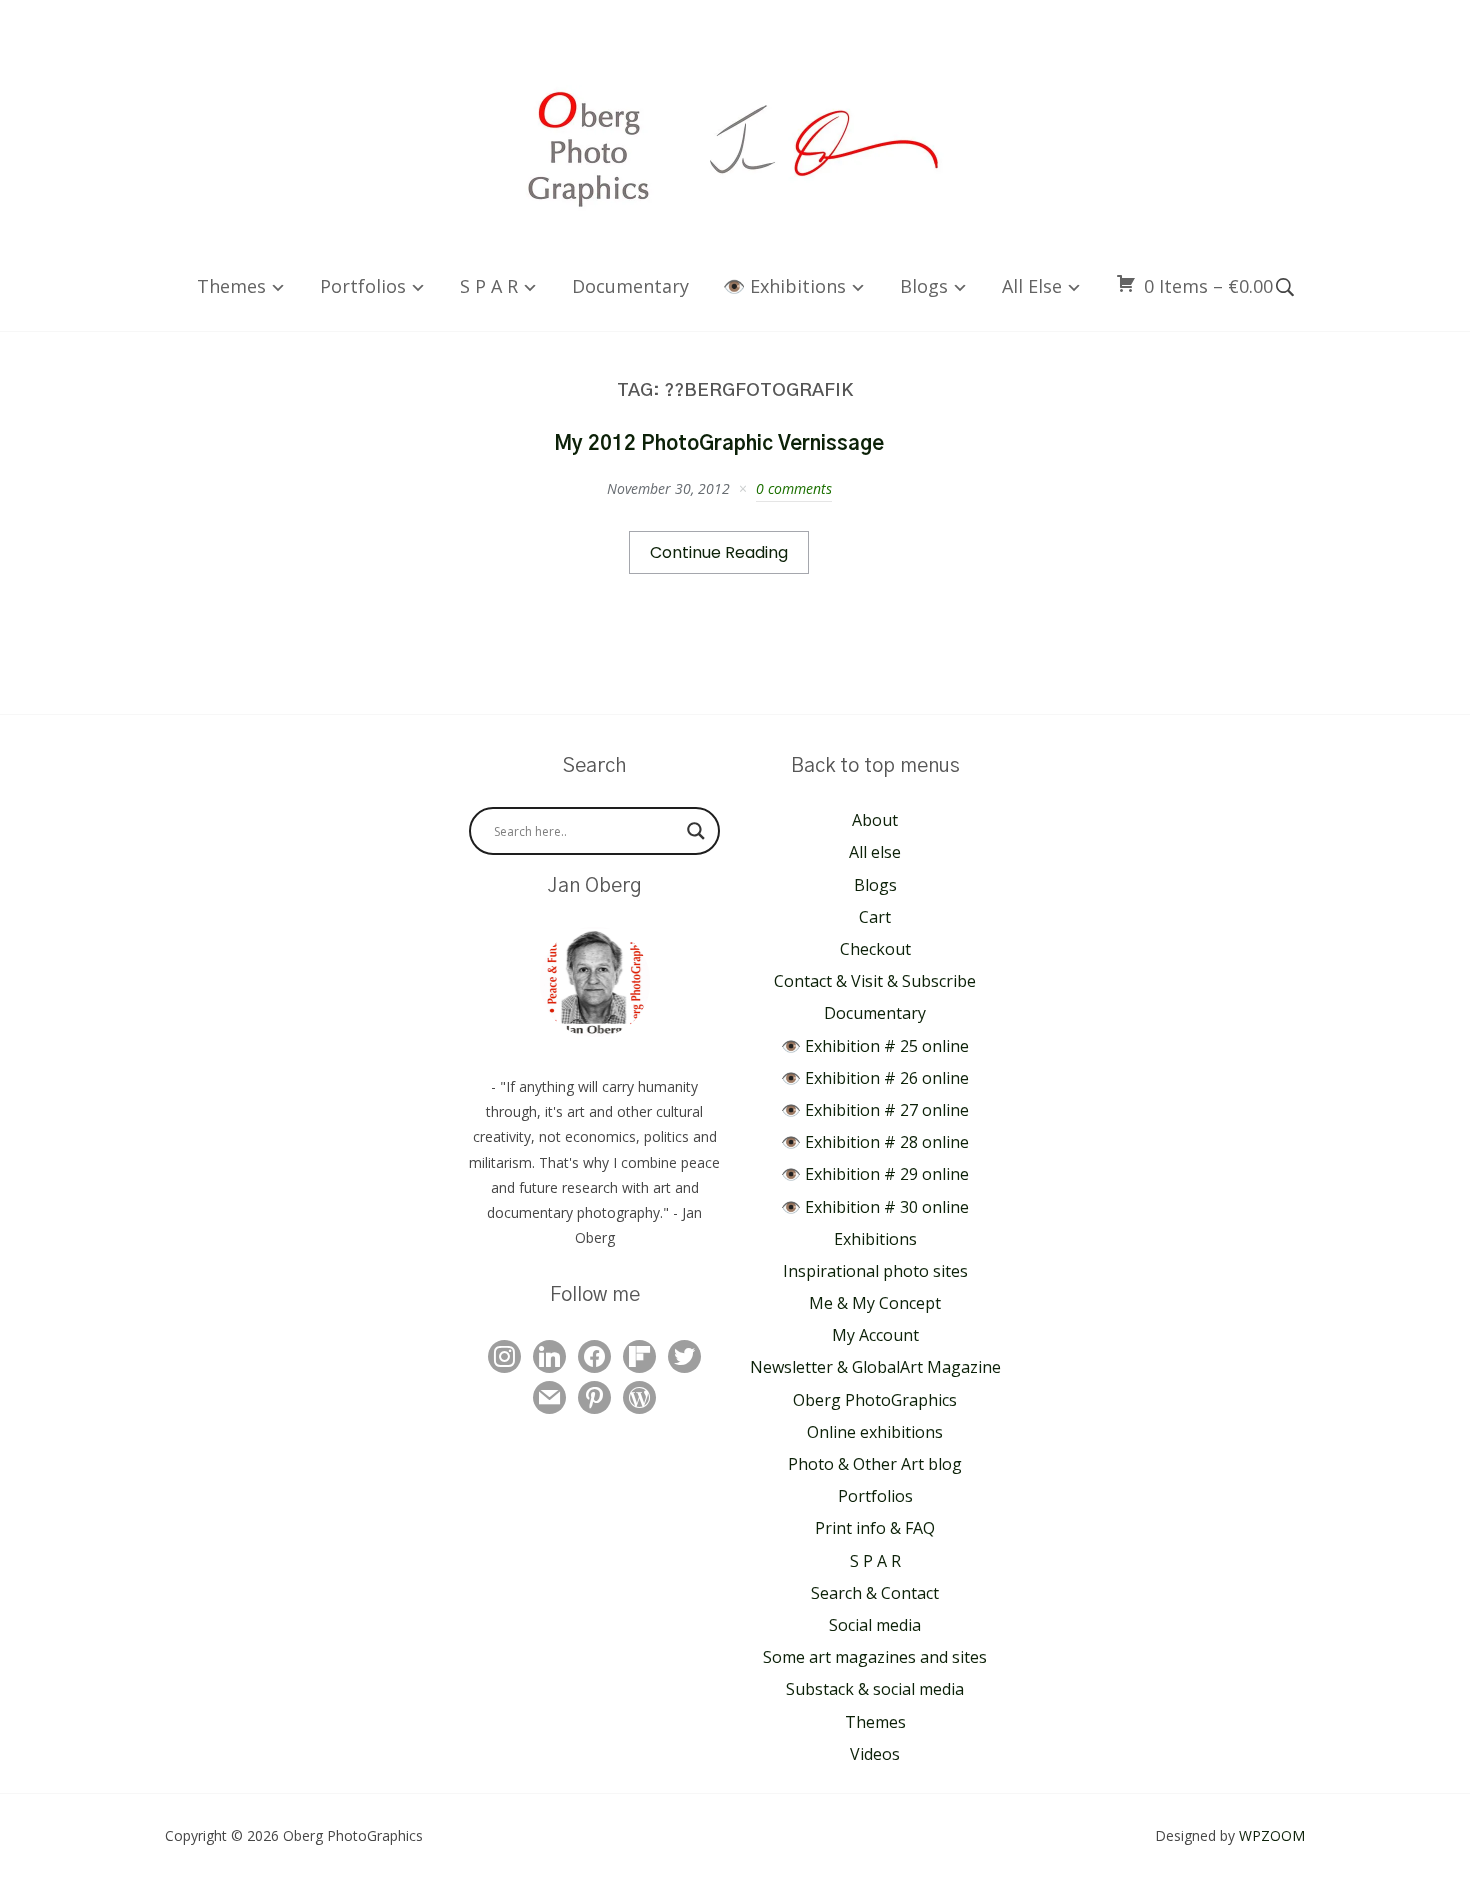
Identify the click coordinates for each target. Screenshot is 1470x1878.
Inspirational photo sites (875, 1271)
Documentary (630, 286)
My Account (875, 1335)
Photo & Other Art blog (875, 1464)
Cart (875, 917)
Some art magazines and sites (875, 1657)
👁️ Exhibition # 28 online (875, 1142)
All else (1032, 286)
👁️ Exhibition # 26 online (875, 1078)
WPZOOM (1272, 1835)
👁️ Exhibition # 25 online (875, 1046)
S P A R (489, 286)
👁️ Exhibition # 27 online (875, 1110)
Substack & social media (875, 1689)
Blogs (924, 286)
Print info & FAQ (875, 1528)
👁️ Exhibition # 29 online (875, 1174)
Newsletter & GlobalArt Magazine (875, 1367)
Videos (875, 1754)
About (875, 820)
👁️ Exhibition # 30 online (875, 1207)
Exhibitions (875, 1239)
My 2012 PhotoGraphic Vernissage (719, 444)
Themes (231, 286)
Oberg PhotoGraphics (875, 1400)
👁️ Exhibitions (784, 286)
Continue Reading (719, 552)
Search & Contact (875, 1593)
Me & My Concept (875, 1303)
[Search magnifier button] (696, 831)
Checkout (875, 949)
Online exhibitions (875, 1432)
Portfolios (363, 286)
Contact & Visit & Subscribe (875, 981)
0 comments (794, 488)
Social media (875, 1625)
